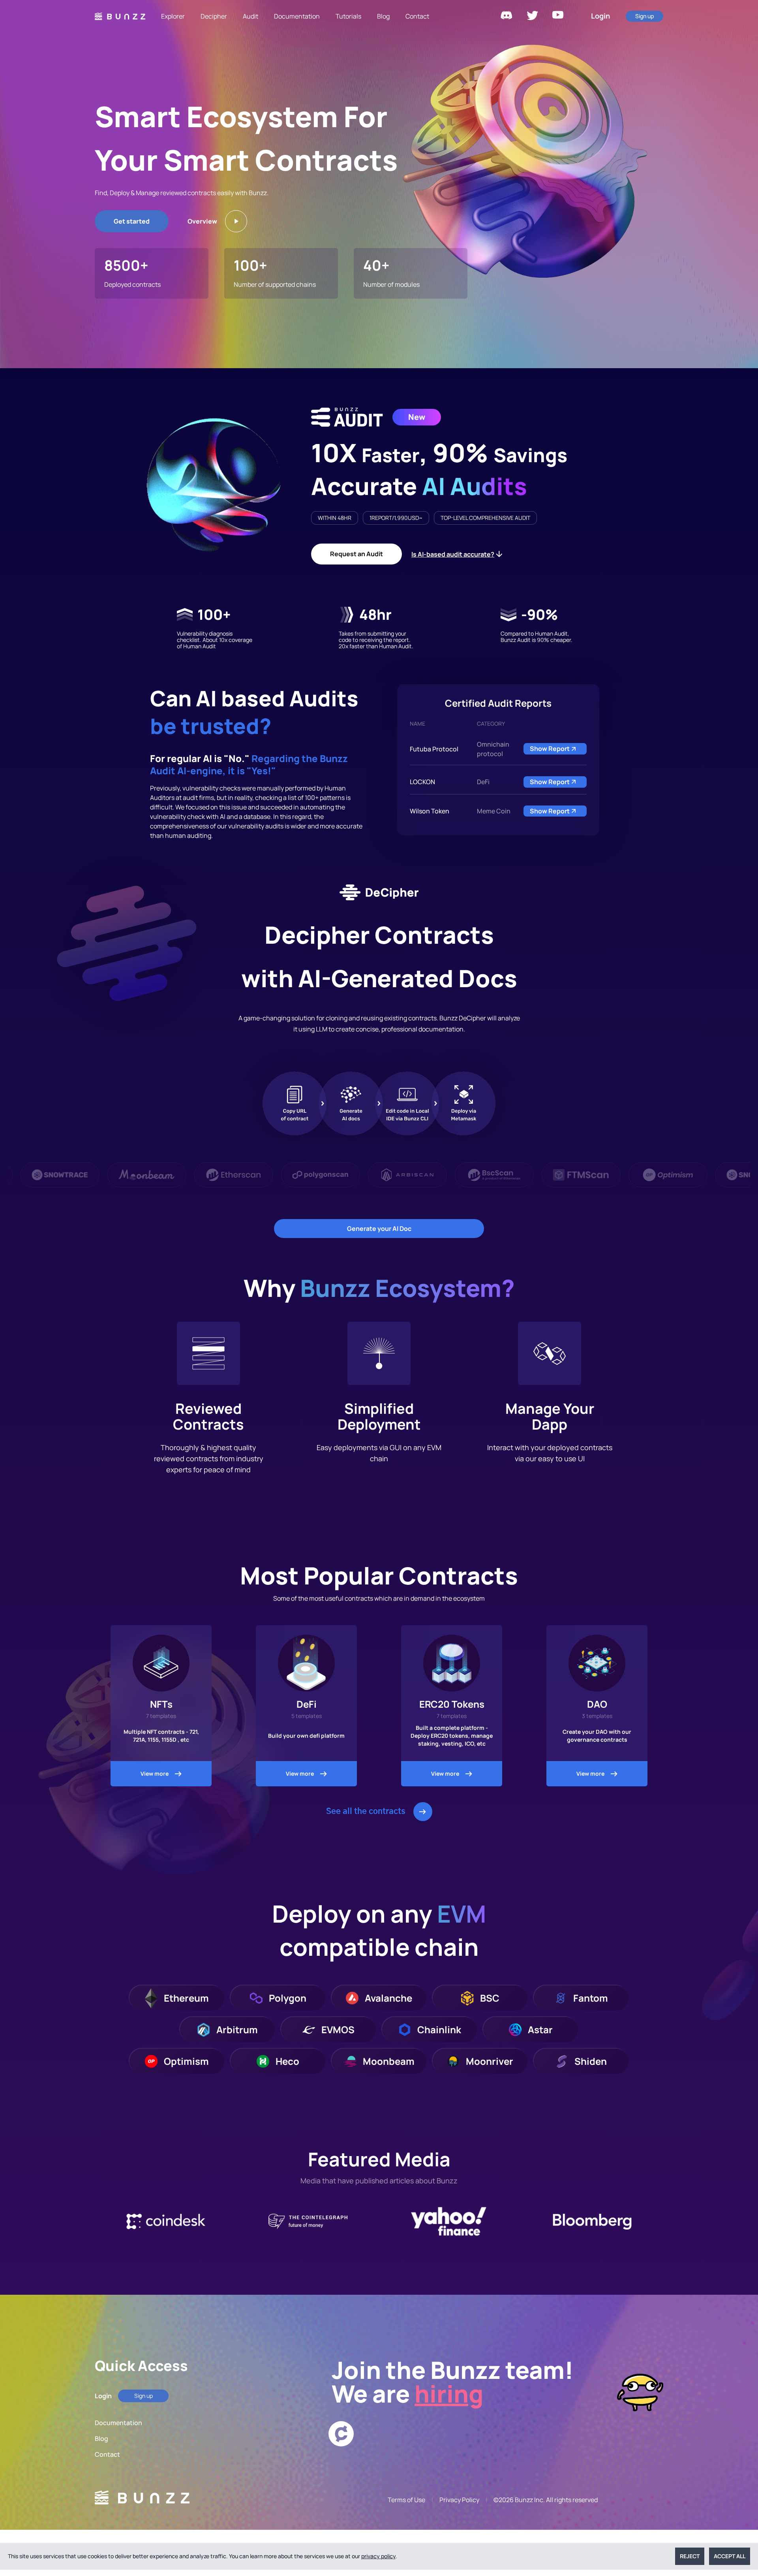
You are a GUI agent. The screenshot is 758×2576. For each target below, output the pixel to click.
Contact (417, 16)
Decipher (214, 16)
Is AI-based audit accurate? (453, 554)
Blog (383, 16)
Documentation (297, 16)
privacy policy (378, 2556)
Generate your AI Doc (379, 1229)
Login (600, 16)
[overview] (236, 221)
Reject (690, 2556)
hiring (449, 2393)
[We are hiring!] (499, 2434)
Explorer (173, 16)
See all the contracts (366, 1812)
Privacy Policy (459, 2500)
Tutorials (348, 16)
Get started (132, 221)
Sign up (644, 16)
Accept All (730, 2556)
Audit (250, 16)
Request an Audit (356, 554)
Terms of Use (406, 2500)
